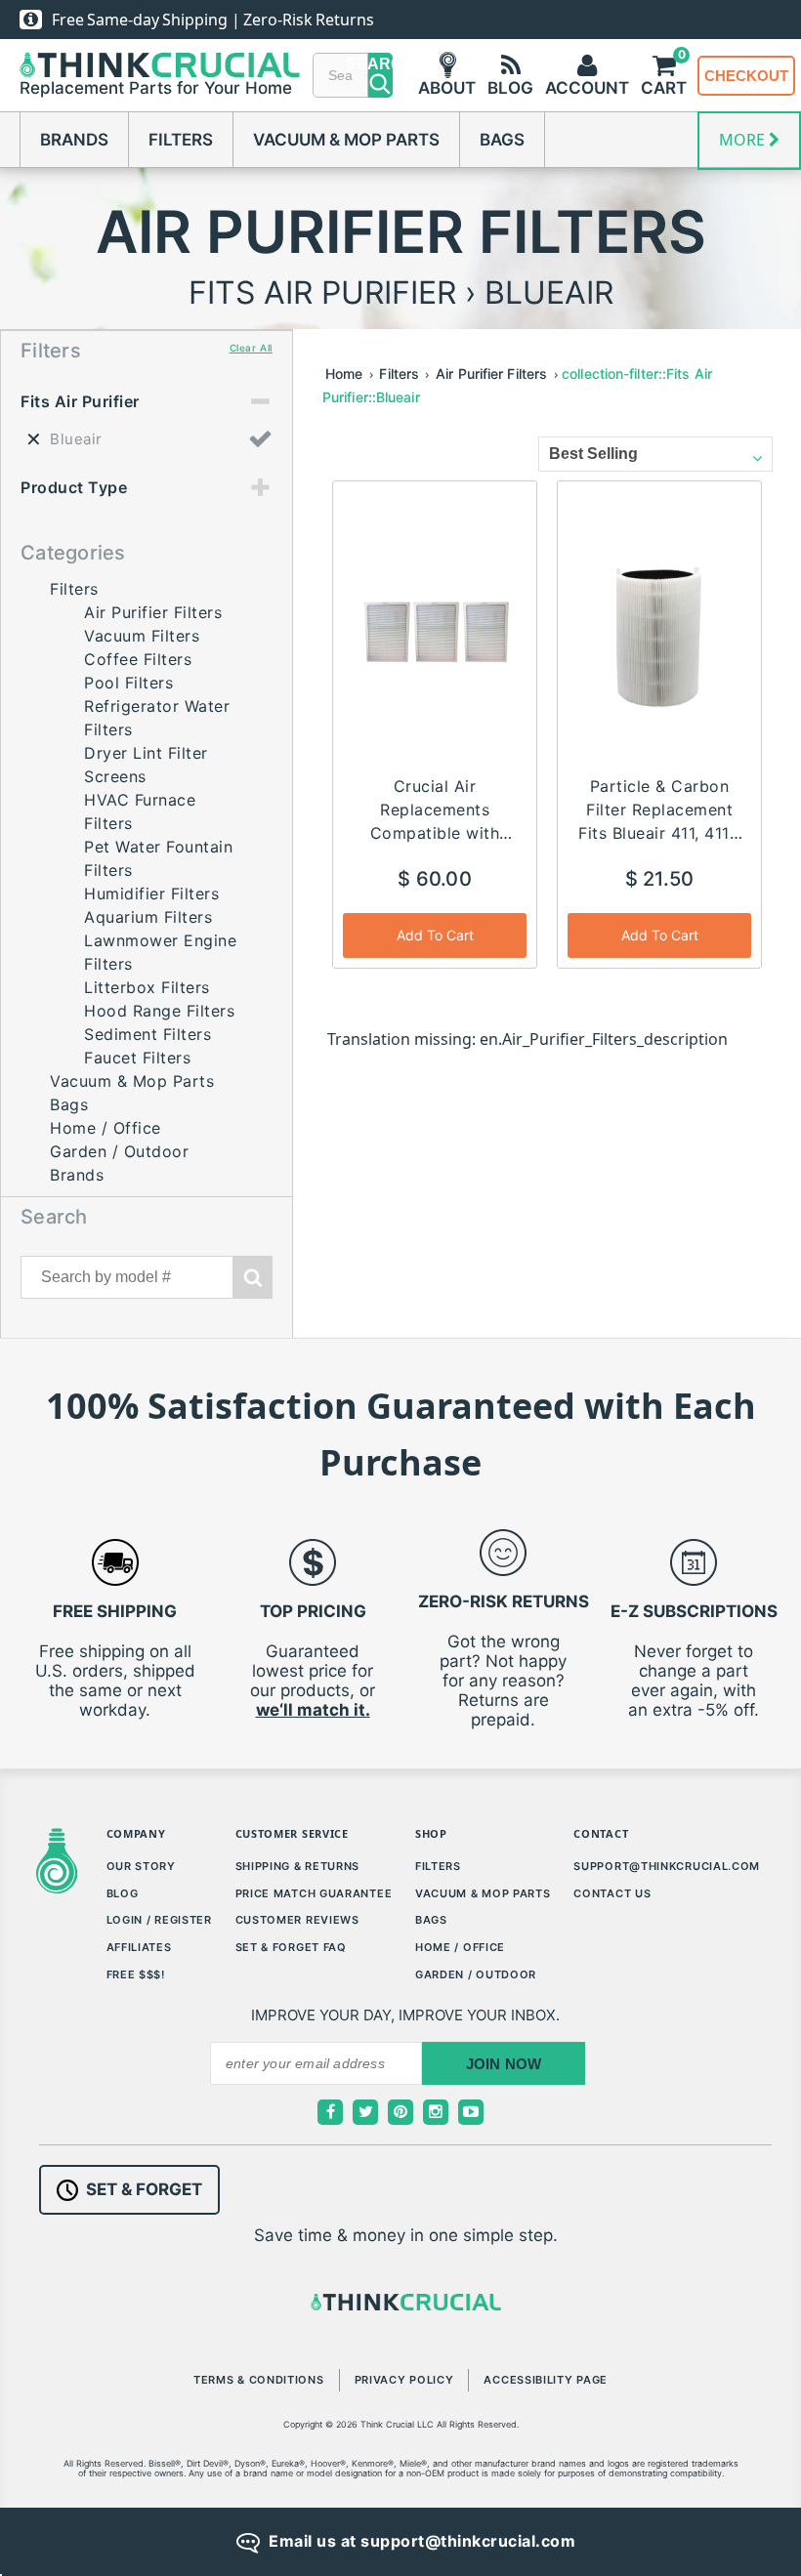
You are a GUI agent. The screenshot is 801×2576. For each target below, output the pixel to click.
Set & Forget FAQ (291, 1947)
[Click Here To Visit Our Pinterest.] (400, 2112)
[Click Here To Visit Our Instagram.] (436, 2112)
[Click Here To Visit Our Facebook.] (330, 2112)
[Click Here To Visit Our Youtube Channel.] (471, 2112)
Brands (74, 140)
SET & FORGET (144, 2189)
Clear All (251, 348)
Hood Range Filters (159, 1011)
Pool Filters (128, 683)
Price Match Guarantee (314, 1893)
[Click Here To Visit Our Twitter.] (365, 2112)
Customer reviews (297, 1920)
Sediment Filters (148, 1034)
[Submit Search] (253, 1277)
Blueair (76, 439)
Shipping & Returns (298, 1866)
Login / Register (159, 1920)
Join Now (504, 2064)
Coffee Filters (138, 659)
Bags (502, 140)
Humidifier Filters (151, 893)
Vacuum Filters (142, 636)
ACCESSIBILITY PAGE (546, 2380)
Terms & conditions (259, 2380)
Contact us (612, 1893)
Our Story (141, 1866)
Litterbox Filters (147, 987)
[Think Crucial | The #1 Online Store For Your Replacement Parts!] (160, 65)
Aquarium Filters (148, 917)
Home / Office (105, 1128)
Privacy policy (404, 2380)
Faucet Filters (137, 1058)
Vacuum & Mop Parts (346, 140)
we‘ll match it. (313, 1710)
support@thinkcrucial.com (667, 1866)
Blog (123, 1893)
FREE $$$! (136, 1974)
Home (344, 374)
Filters (181, 140)
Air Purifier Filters (153, 612)
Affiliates (139, 1947)
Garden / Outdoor (119, 1151)
